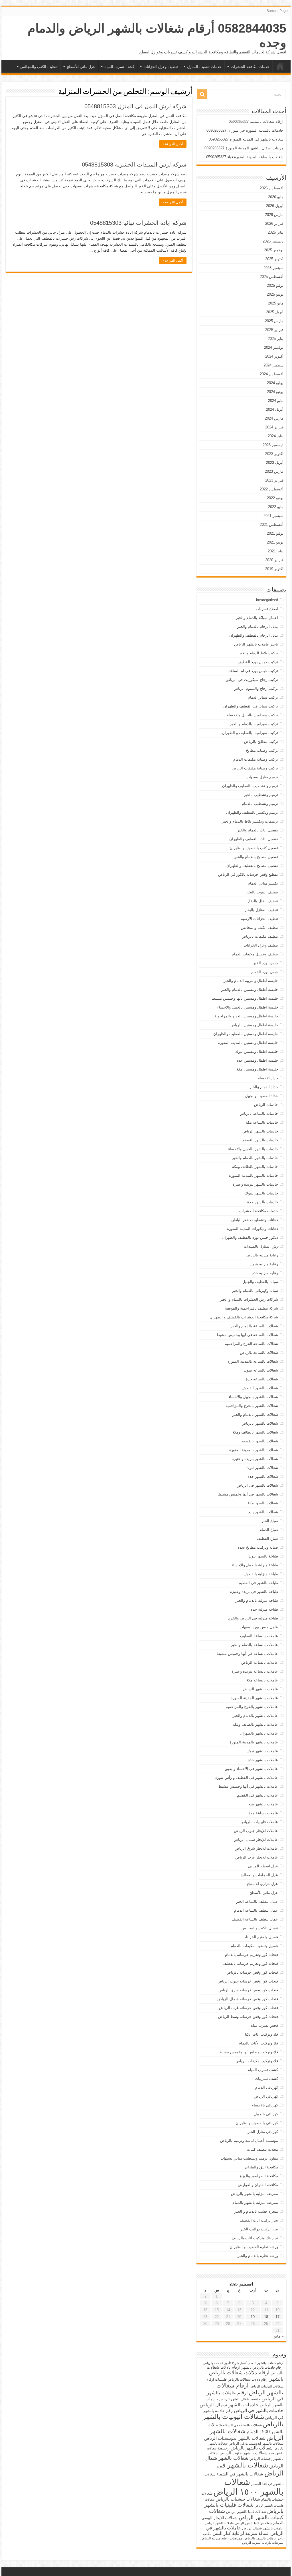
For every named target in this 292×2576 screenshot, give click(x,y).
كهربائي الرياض (266, 2096)
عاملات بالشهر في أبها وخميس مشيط (248, 1786)
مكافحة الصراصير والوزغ (259, 2176)
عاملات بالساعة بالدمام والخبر (255, 1645)
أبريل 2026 (275, 206)
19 (253, 2317)
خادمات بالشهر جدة (263, 1202)
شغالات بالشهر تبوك (262, 1468)
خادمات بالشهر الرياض (260, 1131)
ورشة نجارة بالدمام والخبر (258, 2256)
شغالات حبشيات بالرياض (238, 2499)
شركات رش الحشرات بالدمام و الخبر (249, 1299)
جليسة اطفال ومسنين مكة (257, 1069)
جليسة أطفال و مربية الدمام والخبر (251, 981)
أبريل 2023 (275, 463)
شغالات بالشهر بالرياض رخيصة (245, 2448)
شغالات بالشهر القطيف (260, 1388)
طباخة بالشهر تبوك (263, 1556)
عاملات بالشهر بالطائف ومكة (255, 1724)
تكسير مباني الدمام (263, 883)
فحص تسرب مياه (264, 2025)
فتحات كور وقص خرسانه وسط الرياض (248, 2017)
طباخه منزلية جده (264, 1609)
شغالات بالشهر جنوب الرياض (244, 2453)
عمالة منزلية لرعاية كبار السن (241, 2533)
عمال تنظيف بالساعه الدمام (256, 1910)
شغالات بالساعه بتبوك (261, 1370)
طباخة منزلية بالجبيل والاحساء (255, 1565)
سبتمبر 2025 (273, 268)
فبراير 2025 (274, 330)
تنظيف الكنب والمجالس (39, 67)
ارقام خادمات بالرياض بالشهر (262, 2367)
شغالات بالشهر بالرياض (260, 1423)
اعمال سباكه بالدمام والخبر (257, 618)
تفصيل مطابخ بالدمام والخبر (256, 857)
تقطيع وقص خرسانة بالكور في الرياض (248, 874)
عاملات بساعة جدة (263, 1813)
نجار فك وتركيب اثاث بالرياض (255, 2238)
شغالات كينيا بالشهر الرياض (246, 2512)
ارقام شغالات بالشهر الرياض (250, 2389)
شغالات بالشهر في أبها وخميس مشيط (248, 1494)
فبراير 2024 (274, 427)
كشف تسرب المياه (119, 67)
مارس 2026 (274, 215)
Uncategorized (266, 600)
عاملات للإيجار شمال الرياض (256, 1840)
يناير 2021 (276, 551)
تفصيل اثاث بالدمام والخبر (258, 830)
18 (266, 2317)
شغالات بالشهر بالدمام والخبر (255, 1415)
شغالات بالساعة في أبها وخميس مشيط (247, 1335)
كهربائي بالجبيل (266, 2114)
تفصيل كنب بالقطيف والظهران (254, 848)
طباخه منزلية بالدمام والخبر (257, 1600)
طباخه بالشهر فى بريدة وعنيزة (254, 1592)
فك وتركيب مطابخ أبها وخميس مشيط (249, 2052)
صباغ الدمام (269, 1530)
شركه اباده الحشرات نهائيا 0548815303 (138, 223)
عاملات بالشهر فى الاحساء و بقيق (252, 1769)
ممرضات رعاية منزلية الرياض (221, 2538)
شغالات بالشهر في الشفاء (240, 2474)
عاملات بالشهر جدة (263, 1760)
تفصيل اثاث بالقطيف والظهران (254, 839)
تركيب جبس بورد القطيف (258, 662)
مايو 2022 (276, 507)
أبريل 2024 (275, 409)
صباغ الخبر (270, 1521)
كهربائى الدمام (267, 2087)
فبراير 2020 (274, 560)
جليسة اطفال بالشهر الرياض (240, 2399)
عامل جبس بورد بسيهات (259, 1627)
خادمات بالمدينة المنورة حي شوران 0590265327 (245, 130)
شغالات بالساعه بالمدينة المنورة (253, 1361)
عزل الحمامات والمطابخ (259, 1875)
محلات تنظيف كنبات (262, 2149)
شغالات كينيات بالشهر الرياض (246, 2514)
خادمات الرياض (266, 1105)
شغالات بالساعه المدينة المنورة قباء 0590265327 (245, 157)
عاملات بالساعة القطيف (259, 1636)
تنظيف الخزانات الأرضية (259, 919)
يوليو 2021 (275, 533)
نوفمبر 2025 (274, 250)
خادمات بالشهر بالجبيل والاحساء (253, 1149)
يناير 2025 (276, 339)
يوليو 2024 (275, 383)
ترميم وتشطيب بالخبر (261, 795)
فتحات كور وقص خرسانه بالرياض (252, 1972)
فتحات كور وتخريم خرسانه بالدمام (252, 1955)
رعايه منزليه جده (265, 1273)
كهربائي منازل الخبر (263, 2132)
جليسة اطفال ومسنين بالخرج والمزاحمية (246, 1016)
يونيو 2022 (275, 498)
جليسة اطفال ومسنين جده (257, 1060)
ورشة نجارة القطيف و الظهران (254, 2247)
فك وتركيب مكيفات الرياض (257, 2061)
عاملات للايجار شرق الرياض (256, 1848)
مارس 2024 (274, 418)
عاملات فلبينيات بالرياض (259, 1822)
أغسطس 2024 (272, 374)
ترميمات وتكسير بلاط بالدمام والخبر (250, 821)
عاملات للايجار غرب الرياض (257, 1857)
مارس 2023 (274, 471)
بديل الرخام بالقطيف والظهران (254, 635)
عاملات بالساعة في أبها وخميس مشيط (247, 1654)
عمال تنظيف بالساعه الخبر (257, 1902)
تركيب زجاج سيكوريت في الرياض (252, 680)
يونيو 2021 (275, 542)
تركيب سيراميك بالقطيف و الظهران (250, 733)
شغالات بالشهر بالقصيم (260, 1441)
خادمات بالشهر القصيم (260, 1140)
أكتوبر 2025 (274, 259)
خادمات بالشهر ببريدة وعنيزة (255, 1184)
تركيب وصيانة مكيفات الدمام (256, 759)
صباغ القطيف (267, 1538)
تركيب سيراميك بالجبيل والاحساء (253, 715)
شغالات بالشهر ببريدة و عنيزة (255, 1459)
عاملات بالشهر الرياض (260, 1689)
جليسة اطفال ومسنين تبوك (257, 1052)
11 (266, 2310)
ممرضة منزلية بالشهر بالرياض (255, 2194)
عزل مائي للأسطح (81, 67)
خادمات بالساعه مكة (262, 1122)
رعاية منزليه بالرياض (262, 1255)
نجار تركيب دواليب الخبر (259, 2229)
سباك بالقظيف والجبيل (260, 1282)
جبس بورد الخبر (266, 963)
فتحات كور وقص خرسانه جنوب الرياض (248, 1981)
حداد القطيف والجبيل (261, 1096)
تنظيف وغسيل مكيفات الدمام (255, 954)
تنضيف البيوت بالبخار (262, 892)
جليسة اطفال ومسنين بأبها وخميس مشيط (245, 998)
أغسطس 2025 (272, 277)
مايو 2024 (276, 401)
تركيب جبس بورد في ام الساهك (253, 671)
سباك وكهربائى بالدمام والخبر (255, 1291)
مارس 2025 (274, 321)
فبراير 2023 (274, 480)
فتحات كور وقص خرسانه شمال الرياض (248, 1999)
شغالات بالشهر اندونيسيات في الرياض (256, 2443)
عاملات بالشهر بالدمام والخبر (255, 1716)
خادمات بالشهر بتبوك (261, 1193)
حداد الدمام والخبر (264, 1087)
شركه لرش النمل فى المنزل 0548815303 (135, 106)
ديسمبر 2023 (273, 445)
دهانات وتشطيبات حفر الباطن (255, 1220)
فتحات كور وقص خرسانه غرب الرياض (249, 2008)
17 (277, 2317)
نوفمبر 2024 (274, 347)
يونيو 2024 (275, 392)
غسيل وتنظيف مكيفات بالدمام (254, 1946)
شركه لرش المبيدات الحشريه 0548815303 (134, 165)
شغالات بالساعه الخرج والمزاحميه (252, 1344)
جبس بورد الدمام (265, 972)
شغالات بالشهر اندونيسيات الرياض (235, 2438)
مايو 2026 (276, 197)
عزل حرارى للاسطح (262, 1884)
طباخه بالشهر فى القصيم (258, 1583)
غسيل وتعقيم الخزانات (260, 1937)
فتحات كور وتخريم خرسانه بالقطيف (250, 1963)
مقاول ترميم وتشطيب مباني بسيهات (249, 2158)
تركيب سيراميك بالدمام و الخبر (254, 724)
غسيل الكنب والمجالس (260, 1928)
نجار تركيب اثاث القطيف (259, 2220)
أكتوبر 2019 (274, 569)
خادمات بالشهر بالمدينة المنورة (254, 1175)
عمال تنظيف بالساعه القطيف (255, 1919)
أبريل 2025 (275, 312)
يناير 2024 (276, 436)
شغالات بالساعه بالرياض (259, 1353)
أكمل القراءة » (173, 144)
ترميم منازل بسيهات (262, 777)
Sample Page (277, 11)
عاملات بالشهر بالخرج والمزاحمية (252, 1707)
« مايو (279, 2336)
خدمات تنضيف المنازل (204, 67)
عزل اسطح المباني (263, 1866)
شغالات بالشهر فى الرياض (257, 1485)
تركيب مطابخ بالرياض (261, 742)
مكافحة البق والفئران (261, 2167)
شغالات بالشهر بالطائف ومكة (255, 1432)
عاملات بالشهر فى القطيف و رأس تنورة (247, 1778)
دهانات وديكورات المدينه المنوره (253, 1229)
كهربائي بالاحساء (265, 2105)
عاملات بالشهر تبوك (262, 1751)
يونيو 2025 (275, 294)
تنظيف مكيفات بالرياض (260, 936)
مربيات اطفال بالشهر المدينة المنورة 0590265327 (244, 148)
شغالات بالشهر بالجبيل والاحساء (253, 1397)
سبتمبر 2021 (273, 516)
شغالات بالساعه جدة (262, 1379)
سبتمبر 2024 (273, 365)
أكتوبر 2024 (274, 356)
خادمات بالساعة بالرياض (259, 1113)
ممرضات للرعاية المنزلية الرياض (263, 2543)
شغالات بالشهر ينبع (263, 1512)
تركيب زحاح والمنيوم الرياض (256, 688)
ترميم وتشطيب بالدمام (260, 804)
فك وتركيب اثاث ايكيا (261, 2034)
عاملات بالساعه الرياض (260, 1662)
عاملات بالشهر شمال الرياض (263, 2528)
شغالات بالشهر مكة (263, 1503)
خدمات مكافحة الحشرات (250, 67)
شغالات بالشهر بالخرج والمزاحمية (252, 1406)
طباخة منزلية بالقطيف (261, 1574)
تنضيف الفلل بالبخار (263, 901)
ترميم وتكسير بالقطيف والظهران (252, 812)
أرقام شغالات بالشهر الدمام (266, 2363)
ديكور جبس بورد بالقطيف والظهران (250, 1237)
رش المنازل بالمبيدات (261, 1246)
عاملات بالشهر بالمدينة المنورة (254, 1742)
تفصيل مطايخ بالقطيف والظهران (252, 866)
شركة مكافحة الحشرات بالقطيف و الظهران (244, 1317)
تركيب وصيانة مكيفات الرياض (255, 768)
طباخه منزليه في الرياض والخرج (253, 1618)
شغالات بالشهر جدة (263, 1477)
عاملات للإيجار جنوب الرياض (256, 1831)
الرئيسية (280, 66)
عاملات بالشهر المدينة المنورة (254, 1698)
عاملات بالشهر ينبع (263, 1804)
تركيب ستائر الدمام (263, 697)
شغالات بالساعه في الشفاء (242, 2425)
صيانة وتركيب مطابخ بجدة (258, 1547)
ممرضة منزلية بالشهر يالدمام (255, 2203)
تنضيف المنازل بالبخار (261, 910)
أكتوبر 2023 (274, 454)
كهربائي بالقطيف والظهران (257, 2123)
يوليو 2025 (275, 285)
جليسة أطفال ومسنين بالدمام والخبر (250, 990)
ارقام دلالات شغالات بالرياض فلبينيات (242, 2379)
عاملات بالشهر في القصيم (257, 1795)
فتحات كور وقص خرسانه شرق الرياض (248, 1990)
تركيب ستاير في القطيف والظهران (251, 706)
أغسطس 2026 (272, 188)
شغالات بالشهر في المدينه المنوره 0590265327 (246, 139)
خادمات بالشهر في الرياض (259, 2410)
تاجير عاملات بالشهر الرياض (256, 644)
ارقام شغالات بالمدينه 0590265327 (256, 122)
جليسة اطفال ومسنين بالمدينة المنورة (248, 1043)
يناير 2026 (276, 232)
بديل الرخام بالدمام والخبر (258, 627)
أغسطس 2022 (272, 489)
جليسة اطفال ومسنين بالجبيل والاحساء (248, 1007)
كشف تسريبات (266, 2079)
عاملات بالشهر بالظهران (259, 1733)
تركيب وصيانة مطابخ (262, 750)
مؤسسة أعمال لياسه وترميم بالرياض (249, 2141)
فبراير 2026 (274, 223)
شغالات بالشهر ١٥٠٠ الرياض (248, 2487)
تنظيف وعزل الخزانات (161, 67)
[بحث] (202, 94)
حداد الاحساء (268, 1078)
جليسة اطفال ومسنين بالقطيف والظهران (246, 1034)
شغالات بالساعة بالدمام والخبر (254, 1326)
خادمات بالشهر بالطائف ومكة (255, 1167)
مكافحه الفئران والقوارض (258, 2185)
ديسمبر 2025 (273, 241)
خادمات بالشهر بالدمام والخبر (255, 1158)
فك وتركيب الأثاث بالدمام (258, 2043)
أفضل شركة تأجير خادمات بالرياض (225, 2363)
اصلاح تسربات (267, 609)
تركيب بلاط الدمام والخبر (258, 653)
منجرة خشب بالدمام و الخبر (256, 2211)
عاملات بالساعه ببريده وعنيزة (255, 1671)
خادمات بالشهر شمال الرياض (229, 2405)
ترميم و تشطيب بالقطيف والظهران (250, 786)
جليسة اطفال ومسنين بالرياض (254, 1025)
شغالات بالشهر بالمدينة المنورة (254, 1450)
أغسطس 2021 (272, 525)
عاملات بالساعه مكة (262, 1680)
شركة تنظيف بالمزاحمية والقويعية (252, 1308)
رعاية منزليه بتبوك (264, 1264)
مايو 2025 (276, 303)
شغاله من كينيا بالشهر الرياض (254, 2523)
